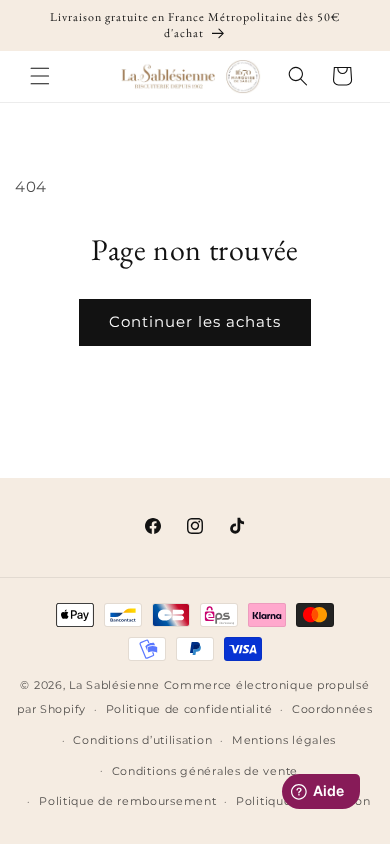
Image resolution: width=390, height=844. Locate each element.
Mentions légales (284, 740)
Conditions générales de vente (205, 771)
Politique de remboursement (127, 801)
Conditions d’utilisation (142, 740)
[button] (40, 76)
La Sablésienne (114, 685)
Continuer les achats (195, 321)
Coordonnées (332, 709)
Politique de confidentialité (189, 709)
